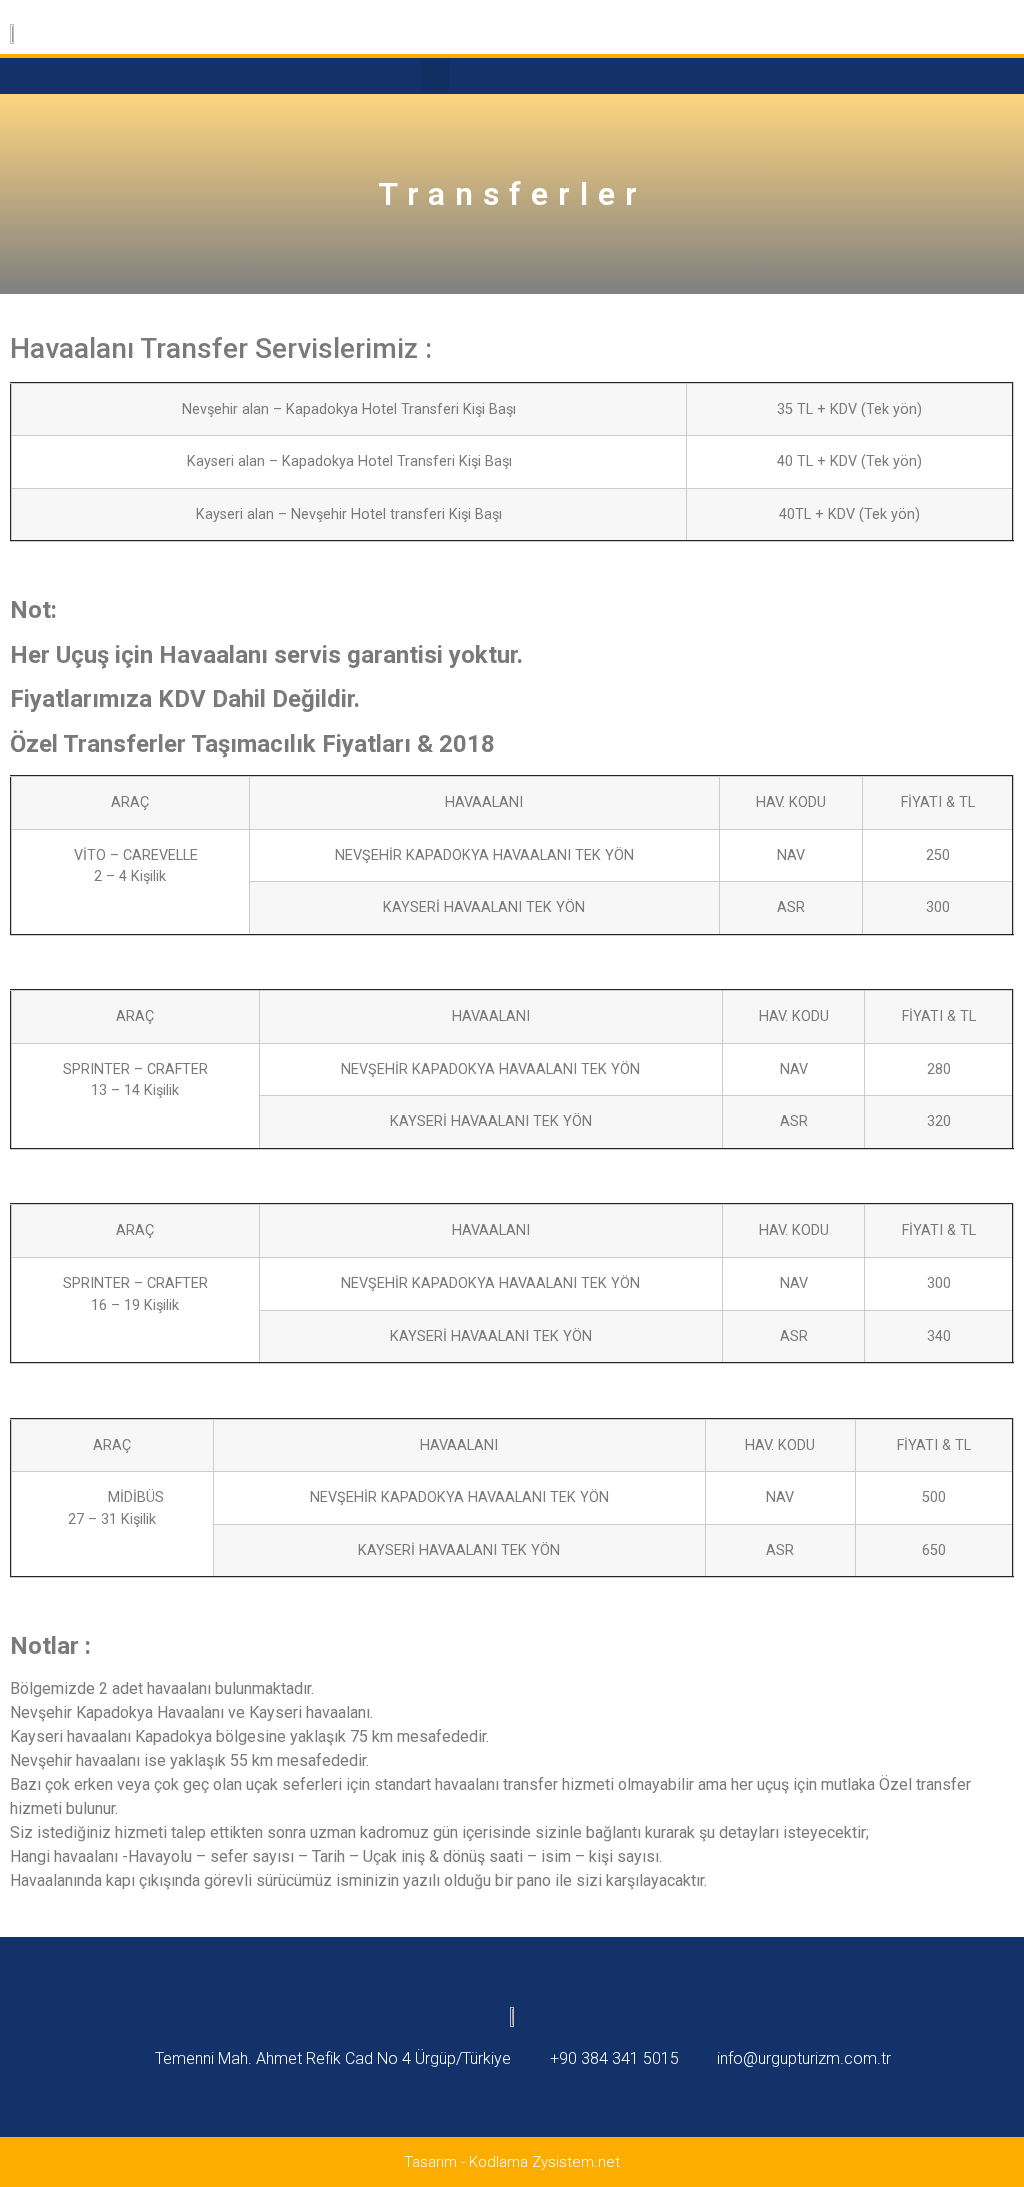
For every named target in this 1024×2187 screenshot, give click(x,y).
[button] (435, 74)
